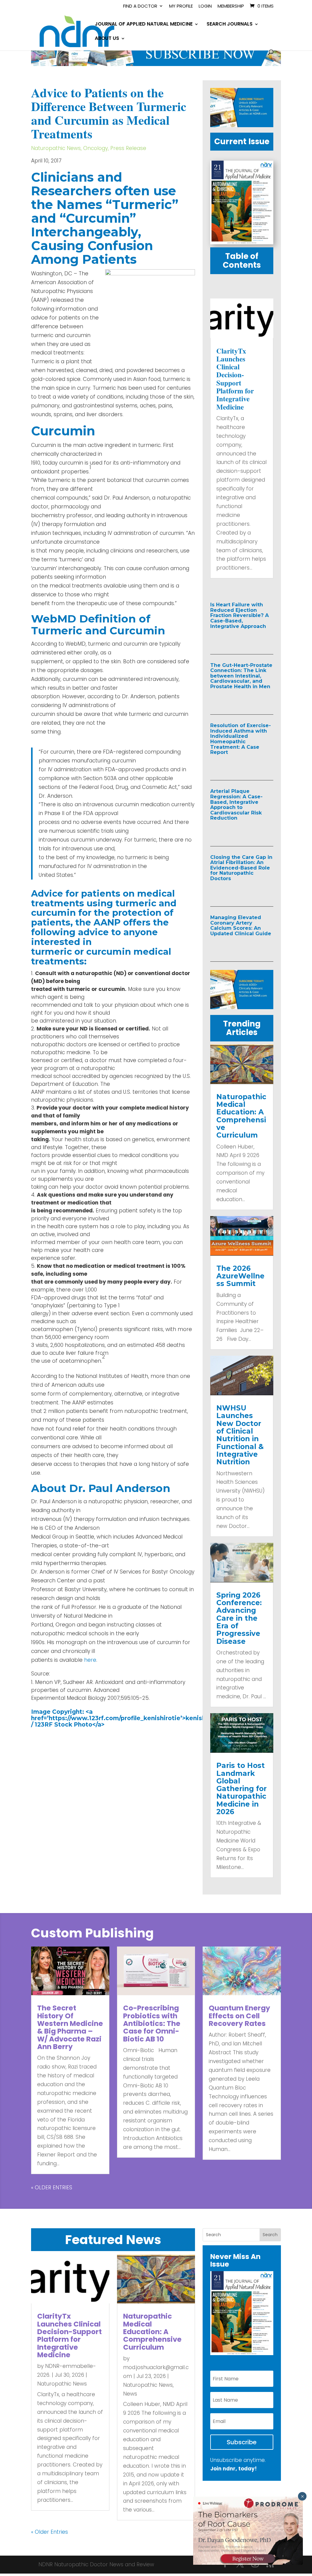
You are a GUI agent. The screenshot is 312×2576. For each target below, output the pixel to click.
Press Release (128, 148)
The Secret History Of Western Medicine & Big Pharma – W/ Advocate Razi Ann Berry (70, 2027)
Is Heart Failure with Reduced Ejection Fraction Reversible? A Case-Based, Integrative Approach (239, 615)
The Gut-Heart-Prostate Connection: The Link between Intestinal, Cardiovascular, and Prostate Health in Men (241, 676)
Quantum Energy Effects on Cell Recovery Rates (239, 2016)
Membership (231, 6)
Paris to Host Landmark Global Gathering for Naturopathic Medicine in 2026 (241, 1789)
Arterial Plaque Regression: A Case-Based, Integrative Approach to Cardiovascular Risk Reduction (236, 805)
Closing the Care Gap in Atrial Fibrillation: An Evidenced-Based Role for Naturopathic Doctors (241, 868)
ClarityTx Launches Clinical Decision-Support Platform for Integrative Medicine (235, 379)
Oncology (96, 148)
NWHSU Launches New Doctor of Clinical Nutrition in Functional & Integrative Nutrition (240, 1435)
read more (238, 639)
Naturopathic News (56, 148)
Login (205, 6)
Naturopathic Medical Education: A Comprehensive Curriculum (241, 1116)
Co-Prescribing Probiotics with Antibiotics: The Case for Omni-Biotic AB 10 (152, 2023)
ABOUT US (107, 39)
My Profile (181, 6)
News (130, 2394)
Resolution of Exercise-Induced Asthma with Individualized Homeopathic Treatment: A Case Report (241, 739)
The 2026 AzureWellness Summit (240, 1276)
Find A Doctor (140, 6)
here (90, 1660)
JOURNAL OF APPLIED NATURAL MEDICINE (144, 25)
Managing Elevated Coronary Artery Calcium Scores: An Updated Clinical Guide (241, 925)
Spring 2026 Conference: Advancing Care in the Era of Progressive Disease (239, 1618)
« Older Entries (52, 2187)
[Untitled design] (242, 125)
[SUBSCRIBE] (156, 64)
